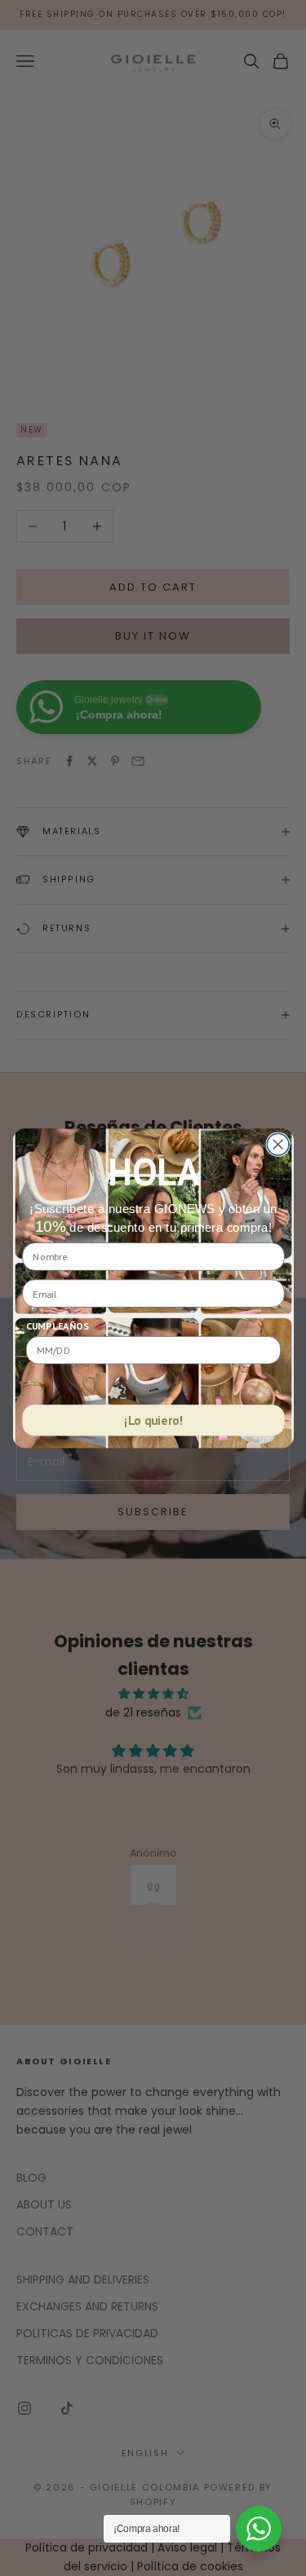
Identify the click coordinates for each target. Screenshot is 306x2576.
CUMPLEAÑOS (57, 1326)
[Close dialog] (278, 1144)
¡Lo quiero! (153, 1420)
